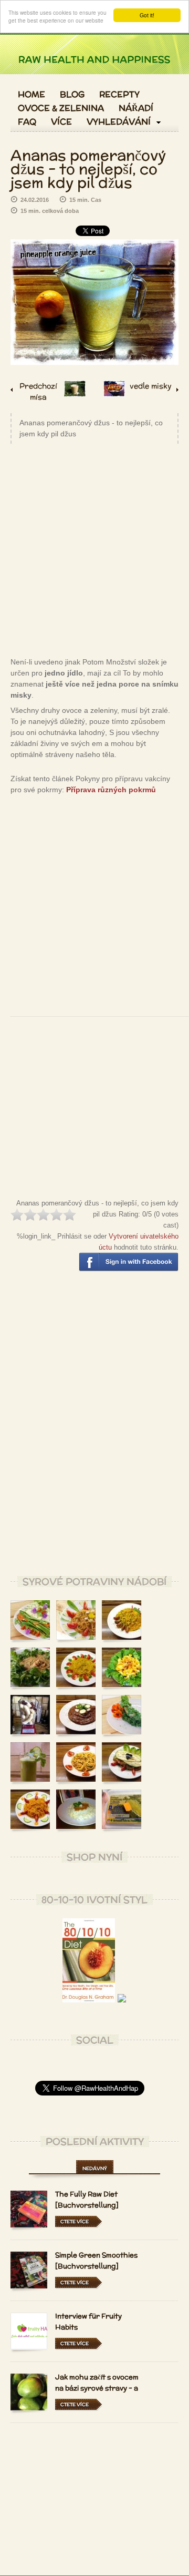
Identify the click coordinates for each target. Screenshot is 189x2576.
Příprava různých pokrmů (111, 790)
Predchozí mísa (38, 390)
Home (31, 95)
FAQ (27, 122)
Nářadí (136, 108)
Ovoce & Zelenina (61, 108)
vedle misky (151, 386)
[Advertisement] (94, 549)
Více (61, 122)
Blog (72, 95)
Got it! (147, 15)
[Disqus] (94, 1432)
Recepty (119, 95)
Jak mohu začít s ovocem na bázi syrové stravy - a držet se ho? (97, 2388)
